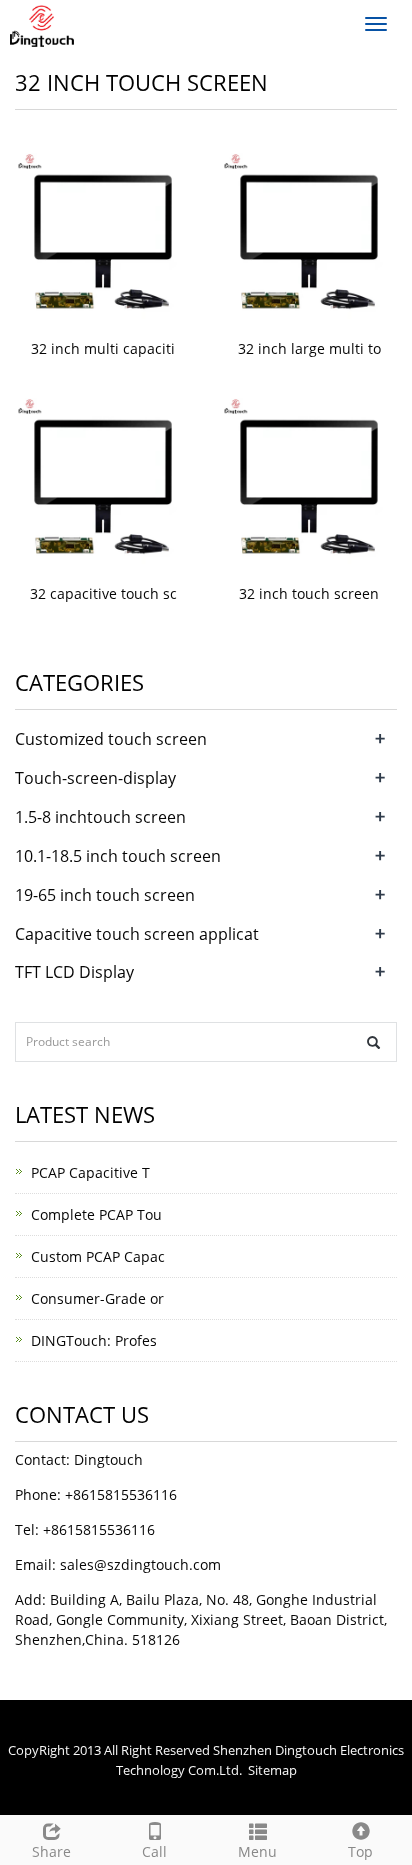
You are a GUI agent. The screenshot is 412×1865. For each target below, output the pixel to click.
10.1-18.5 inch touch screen (118, 856)
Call (154, 1851)
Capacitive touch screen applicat (137, 934)
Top (360, 1851)
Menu (257, 1851)
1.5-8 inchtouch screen (100, 817)
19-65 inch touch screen (105, 895)
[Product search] (373, 1042)
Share (51, 1851)
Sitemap (272, 1770)
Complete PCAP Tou (96, 1214)
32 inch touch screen (309, 593)
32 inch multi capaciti (103, 348)
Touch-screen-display (95, 778)
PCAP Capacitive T (90, 1172)
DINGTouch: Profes (94, 1340)
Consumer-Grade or (97, 1298)
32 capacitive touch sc (103, 593)
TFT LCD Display (74, 972)
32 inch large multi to (309, 348)
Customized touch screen (111, 739)
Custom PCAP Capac (98, 1256)
